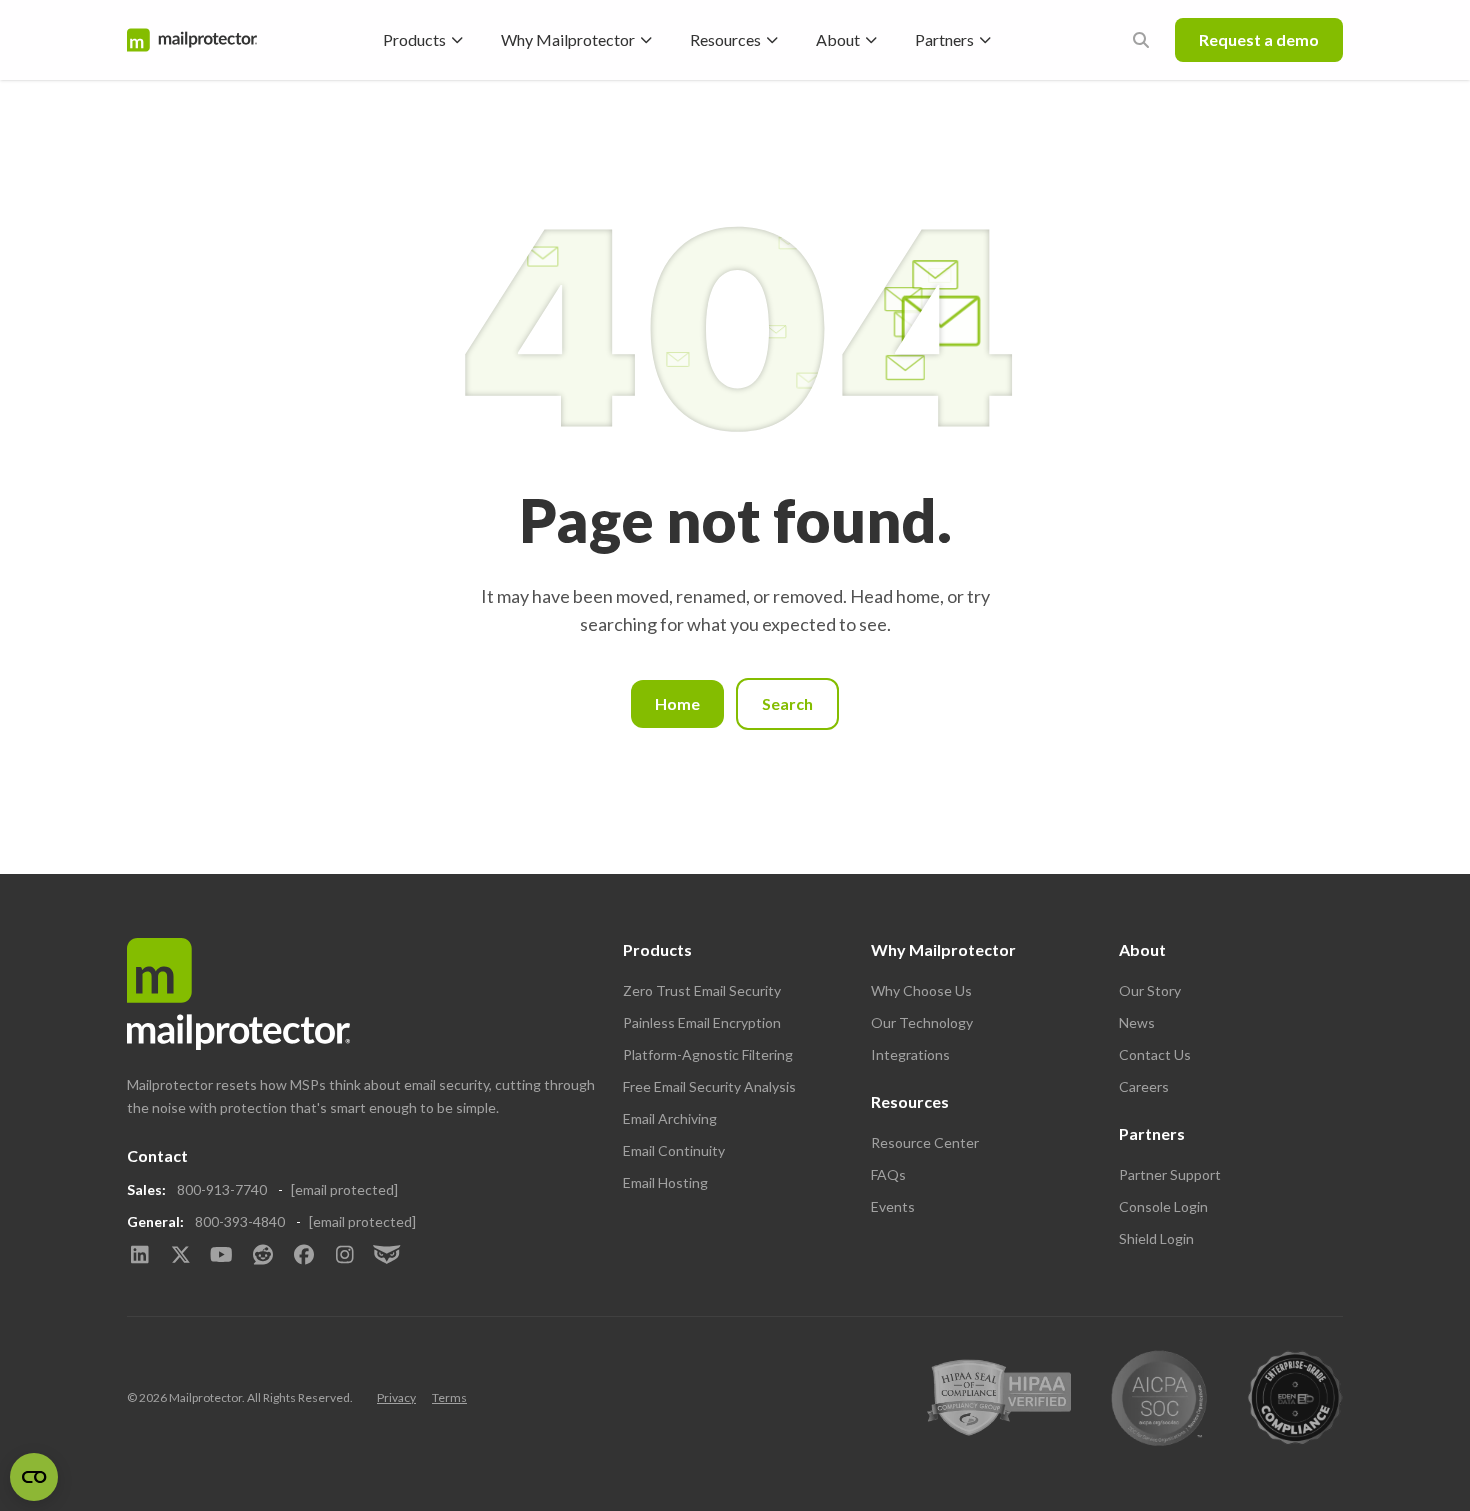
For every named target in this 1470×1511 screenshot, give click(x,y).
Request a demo (1259, 39)
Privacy (396, 1397)
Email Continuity (674, 1150)
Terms (449, 1397)
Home (677, 703)
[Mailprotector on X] (180, 1256)
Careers (1144, 1086)
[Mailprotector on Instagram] (344, 1256)
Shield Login (1156, 1238)
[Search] (1141, 40)
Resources (725, 39)
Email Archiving (670, 1118)
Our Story (1150, 990)
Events (893, 1206)
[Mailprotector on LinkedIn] (139, 1256)
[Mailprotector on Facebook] (303, 1256)
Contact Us (1155, 1054)
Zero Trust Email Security (702, 990)
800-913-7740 (222, 1189)
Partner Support (1170, 1174)
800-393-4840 (240, 1221)
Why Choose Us (921, 990)
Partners (944, 39)
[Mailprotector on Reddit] (262, 1256)
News (1137, 1022)
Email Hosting (665, 1182)
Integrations (910, 1054)
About (838, 39)
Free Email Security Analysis (709, 1086)
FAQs (888, 1174)
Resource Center (925, 1142)
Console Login (1163, 1206)
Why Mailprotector (568, 39)
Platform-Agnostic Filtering (708, 1054)
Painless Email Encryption (702, 1022)
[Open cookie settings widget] (34, 1477)
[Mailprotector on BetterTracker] (385, 1256)
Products (414, 39)
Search (787, 703)
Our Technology (922, 1022)
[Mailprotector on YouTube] (221, 1256)
